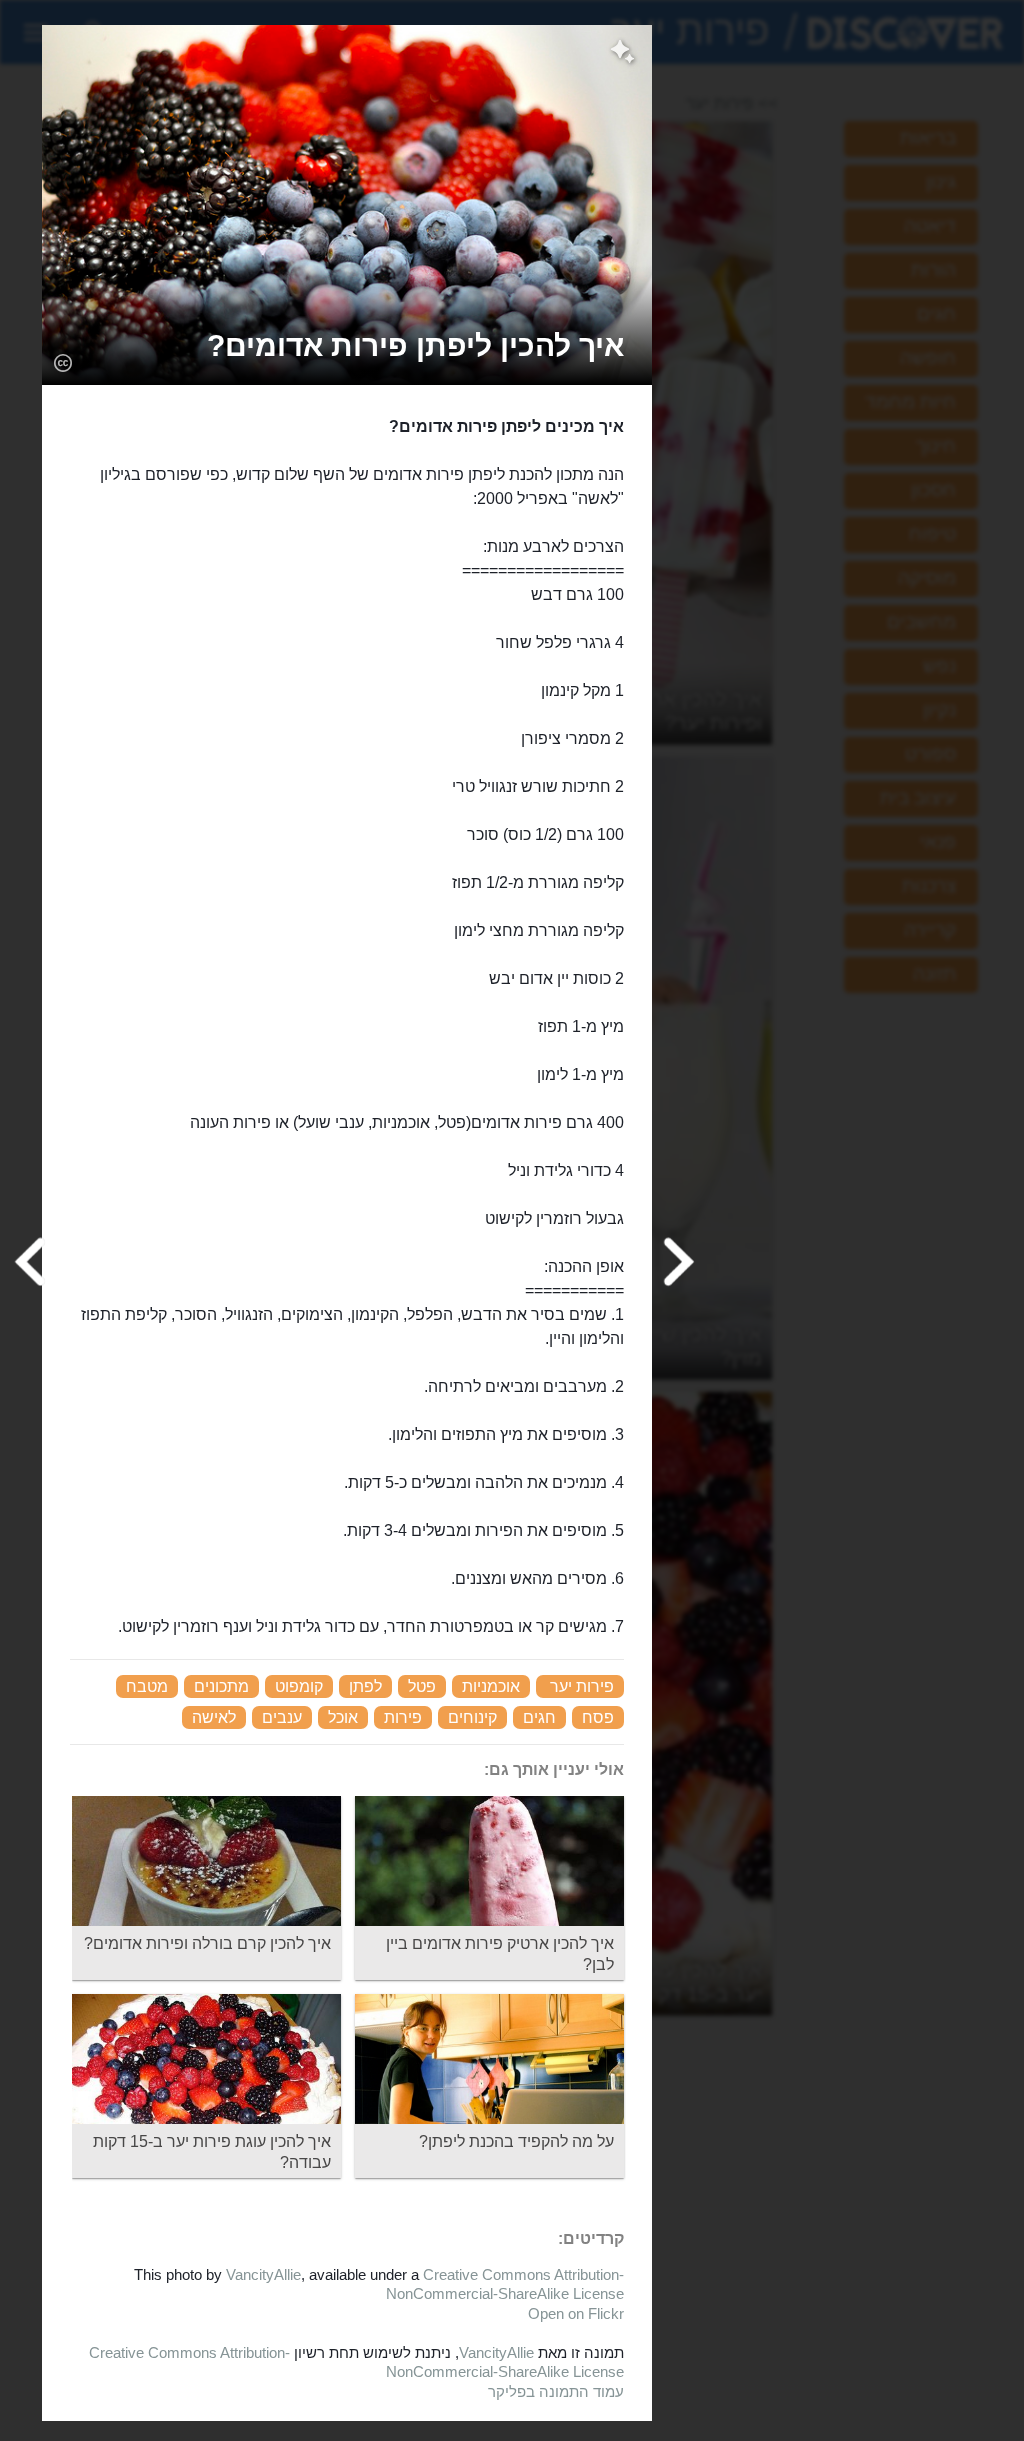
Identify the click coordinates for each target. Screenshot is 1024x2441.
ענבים (282, 1717)
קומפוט (299, 1686)
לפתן (365, 1686)
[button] (415, 345)
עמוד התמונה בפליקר (556, 2391)
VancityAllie (263, 2274)
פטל (422, 1686)
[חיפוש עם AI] (622, 54)
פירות (403, 1717)
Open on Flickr (576, 2313)
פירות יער (582, 1686)
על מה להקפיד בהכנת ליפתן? (516, 2141)
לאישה (214, 1717)
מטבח (147, 1686)
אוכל (343, 1717)
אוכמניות (491, 1686)
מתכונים (221, 1686)
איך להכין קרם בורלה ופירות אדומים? (207, 1943)
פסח (598, 1717)
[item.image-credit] (62, 362)
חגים (539, 1717)
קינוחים (472, 1717)
